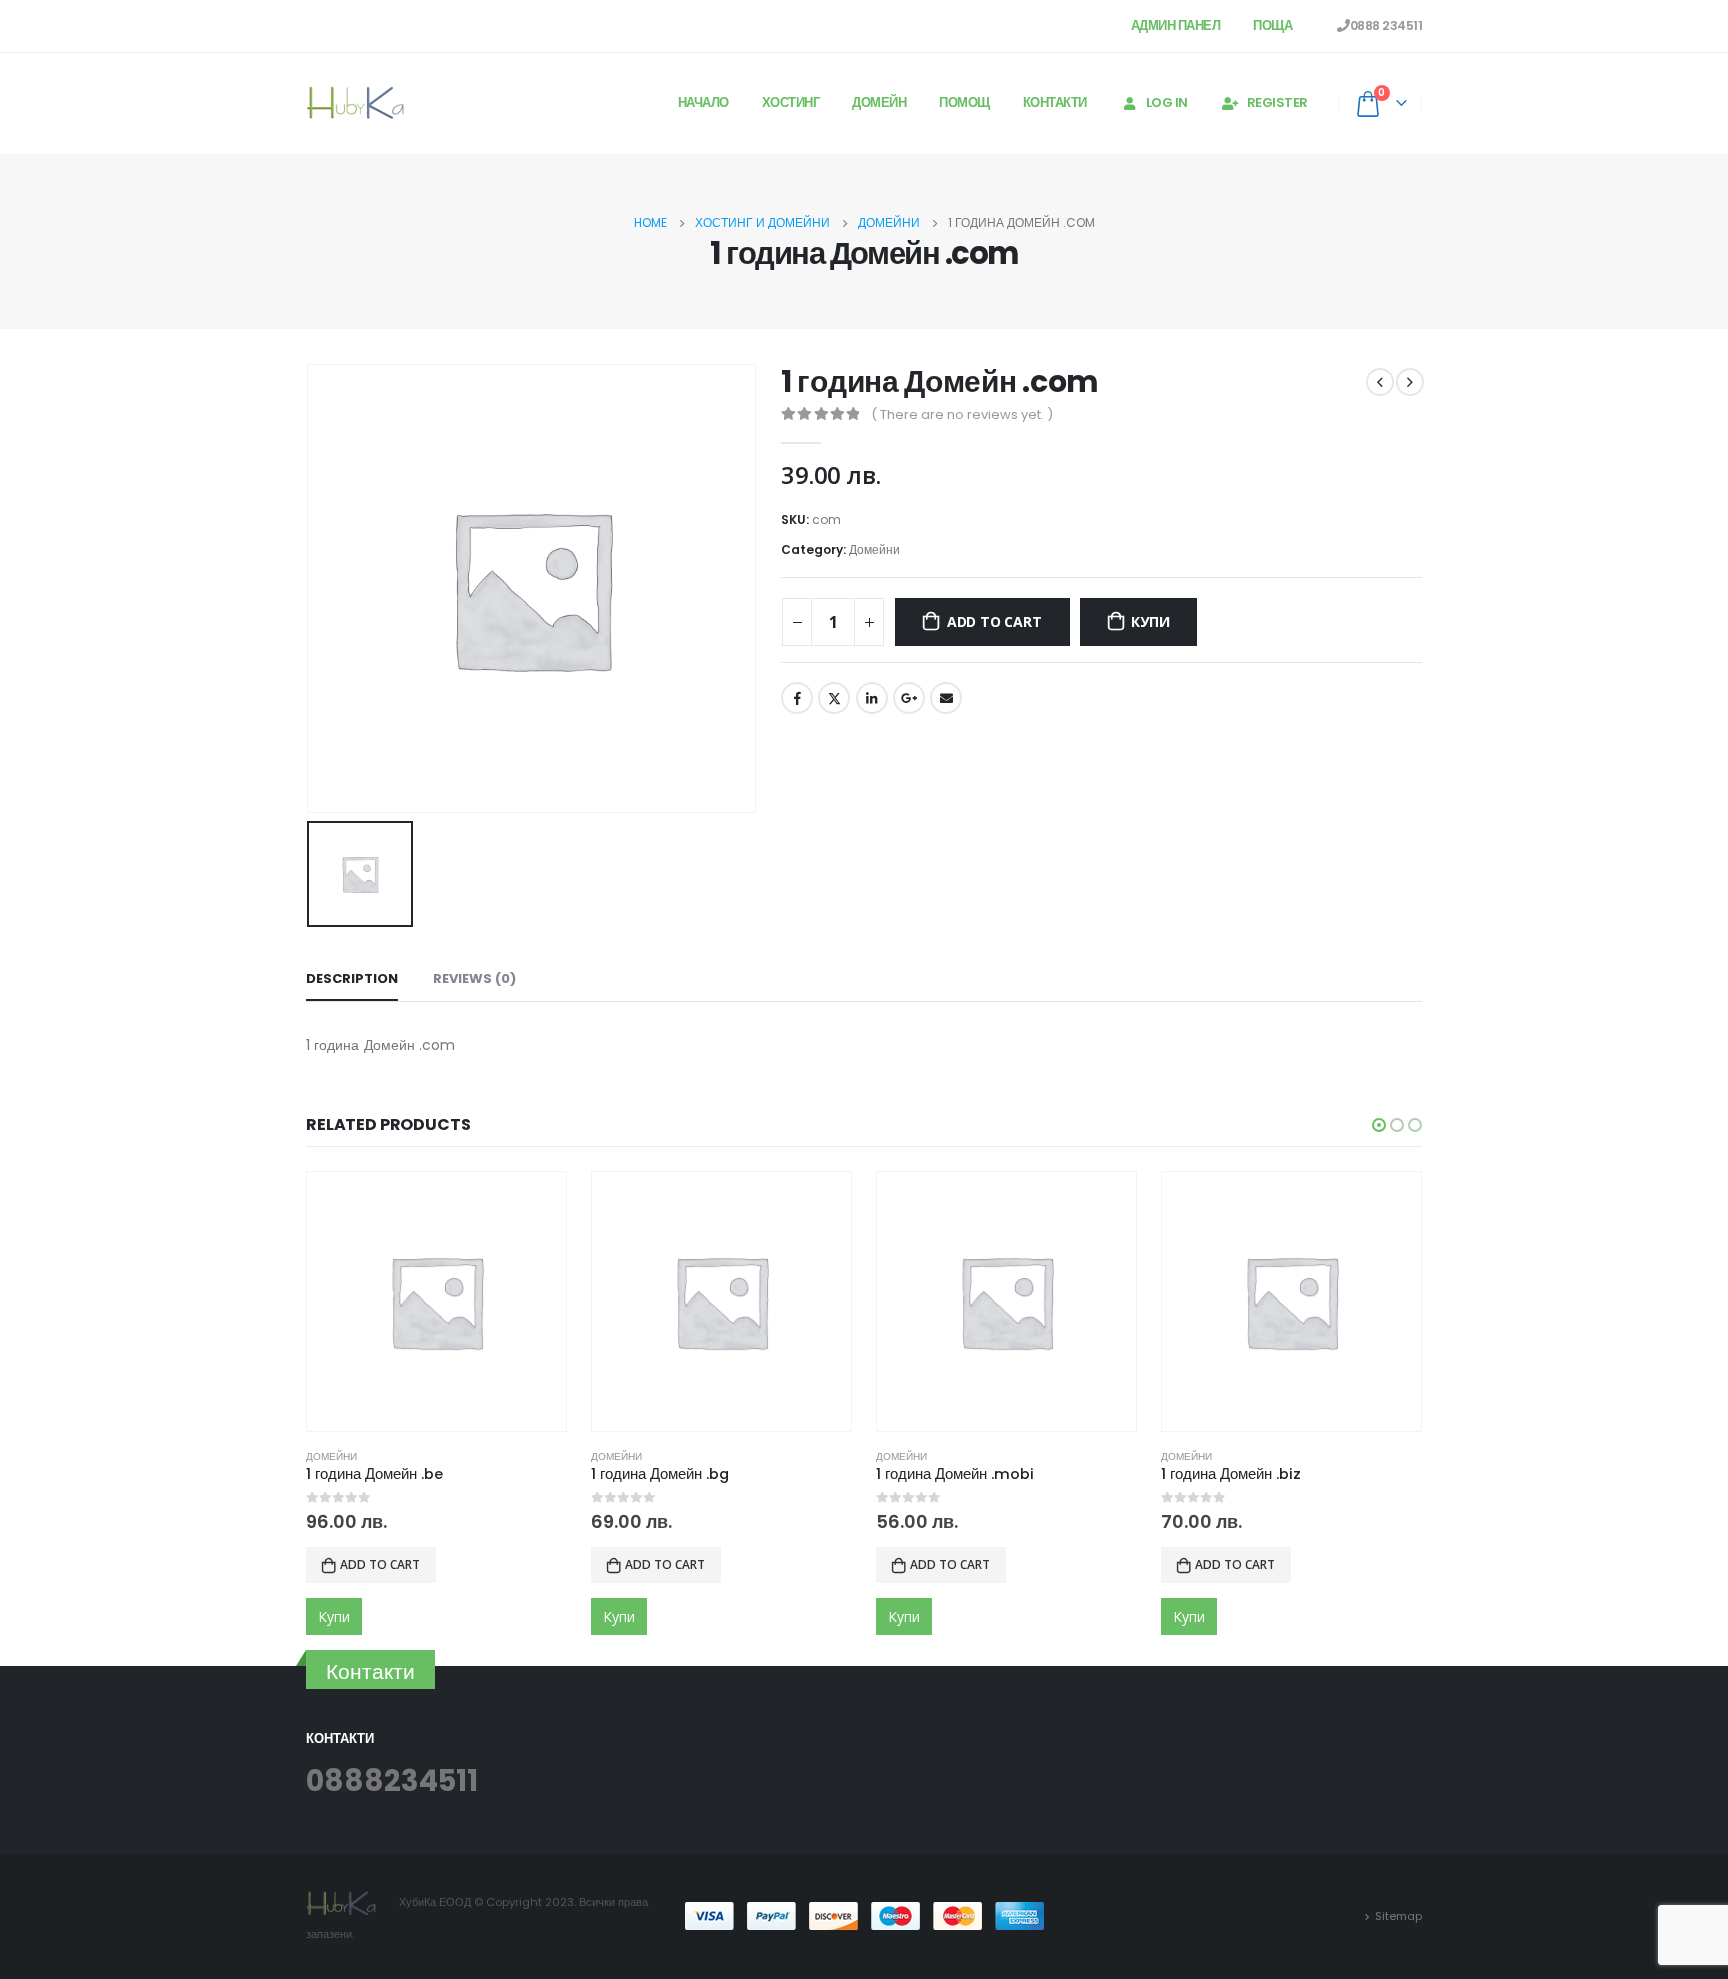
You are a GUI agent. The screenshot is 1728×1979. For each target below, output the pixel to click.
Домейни (874, 549)
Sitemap (1398, 1916)
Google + (909, 698)
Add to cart (994, 621)
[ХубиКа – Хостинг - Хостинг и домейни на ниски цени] (356, 103)
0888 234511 (1386, 25)
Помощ (964, 102)
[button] (1379, 1125)
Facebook (797, 698)
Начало (703, 102)
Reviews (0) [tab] (474, 978)
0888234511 (392, 1781)
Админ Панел (1176, 25)
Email (946, 698)
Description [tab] (352, 978)
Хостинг (791, 102)
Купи (1150, 621)
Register (1277, 102)
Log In (1167, 102)
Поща (1272, 25)
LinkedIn (872, 698)
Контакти (1055, 102)
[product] (436, 1301)
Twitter (834, 698)
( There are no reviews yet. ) (962, 414)
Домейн (879, 102)
